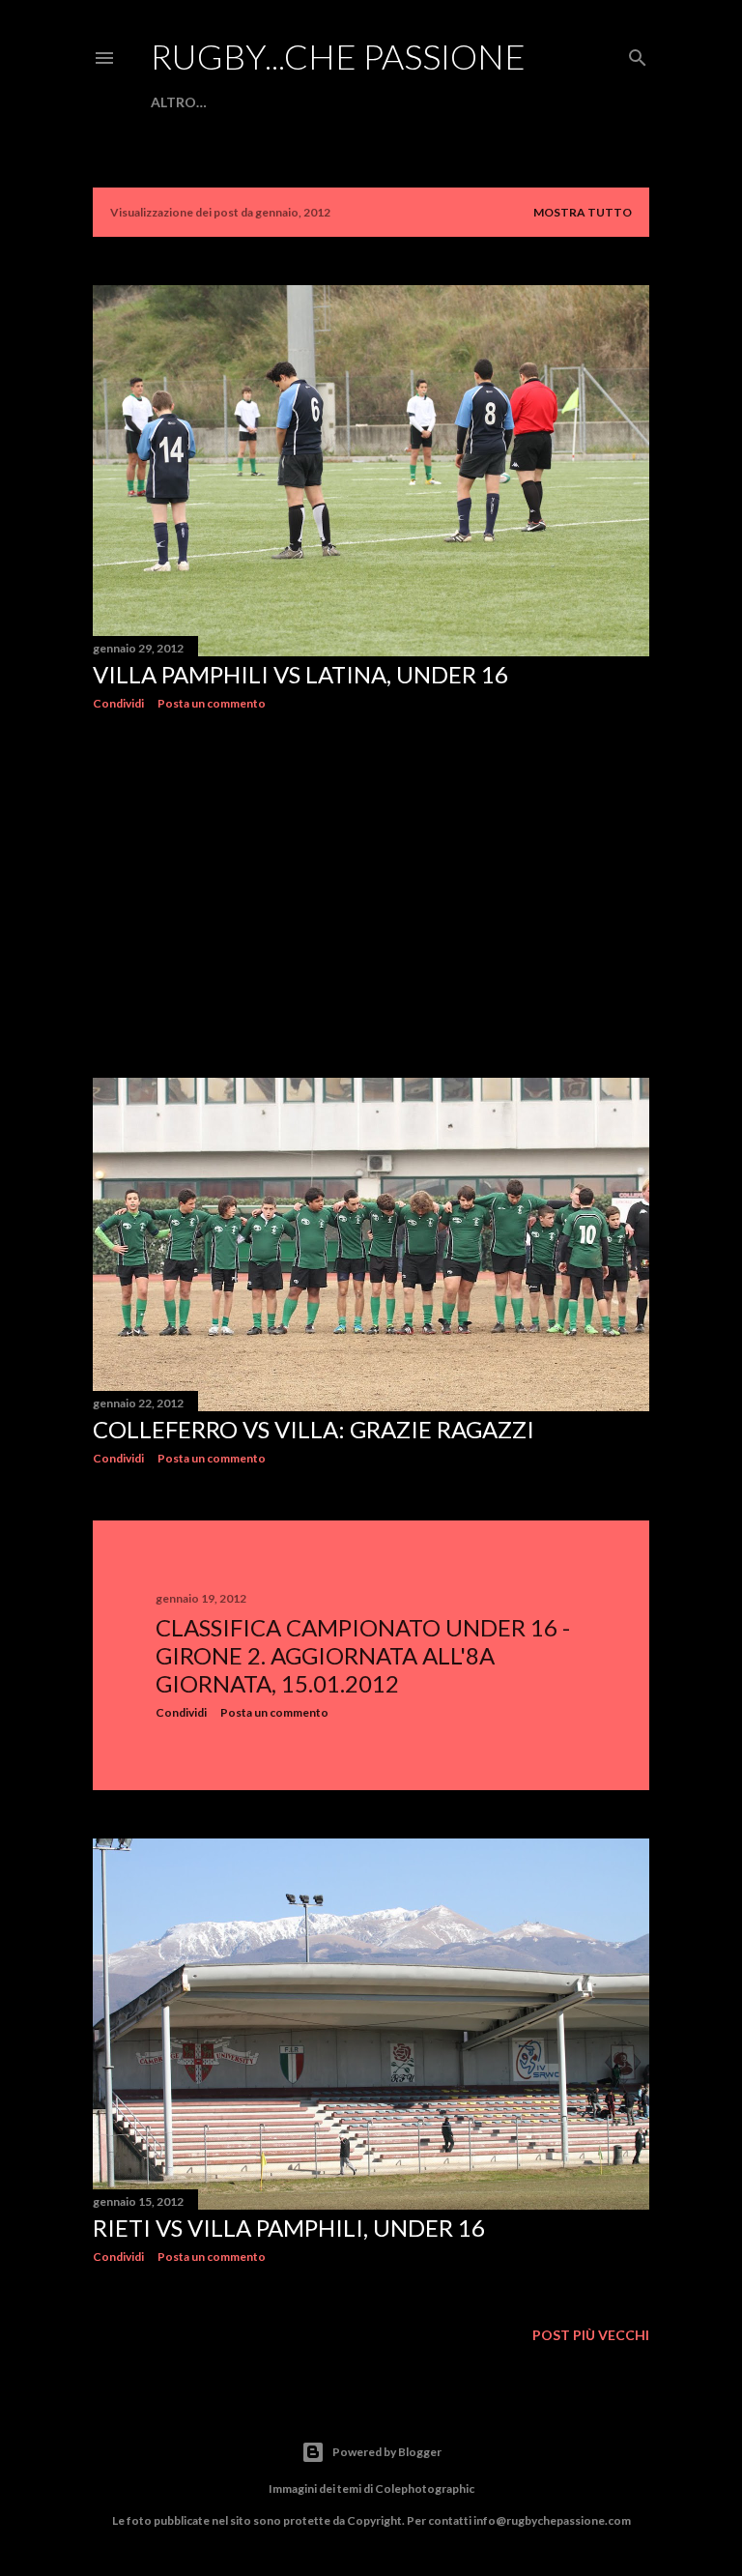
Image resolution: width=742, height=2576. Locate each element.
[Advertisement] (371, 894)
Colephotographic (425, 2489)
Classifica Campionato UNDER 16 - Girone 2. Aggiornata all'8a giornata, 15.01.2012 (363, 1655)
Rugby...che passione (338, 56)
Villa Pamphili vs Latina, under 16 (300, 674)
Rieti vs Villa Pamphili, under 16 (289, 2228)
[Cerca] (638, 54)
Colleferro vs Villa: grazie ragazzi (314, 1429)
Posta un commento (212, 703)
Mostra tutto (583, 212)
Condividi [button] (118, 703)
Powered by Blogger (387, 2452)
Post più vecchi (591, 2335)
